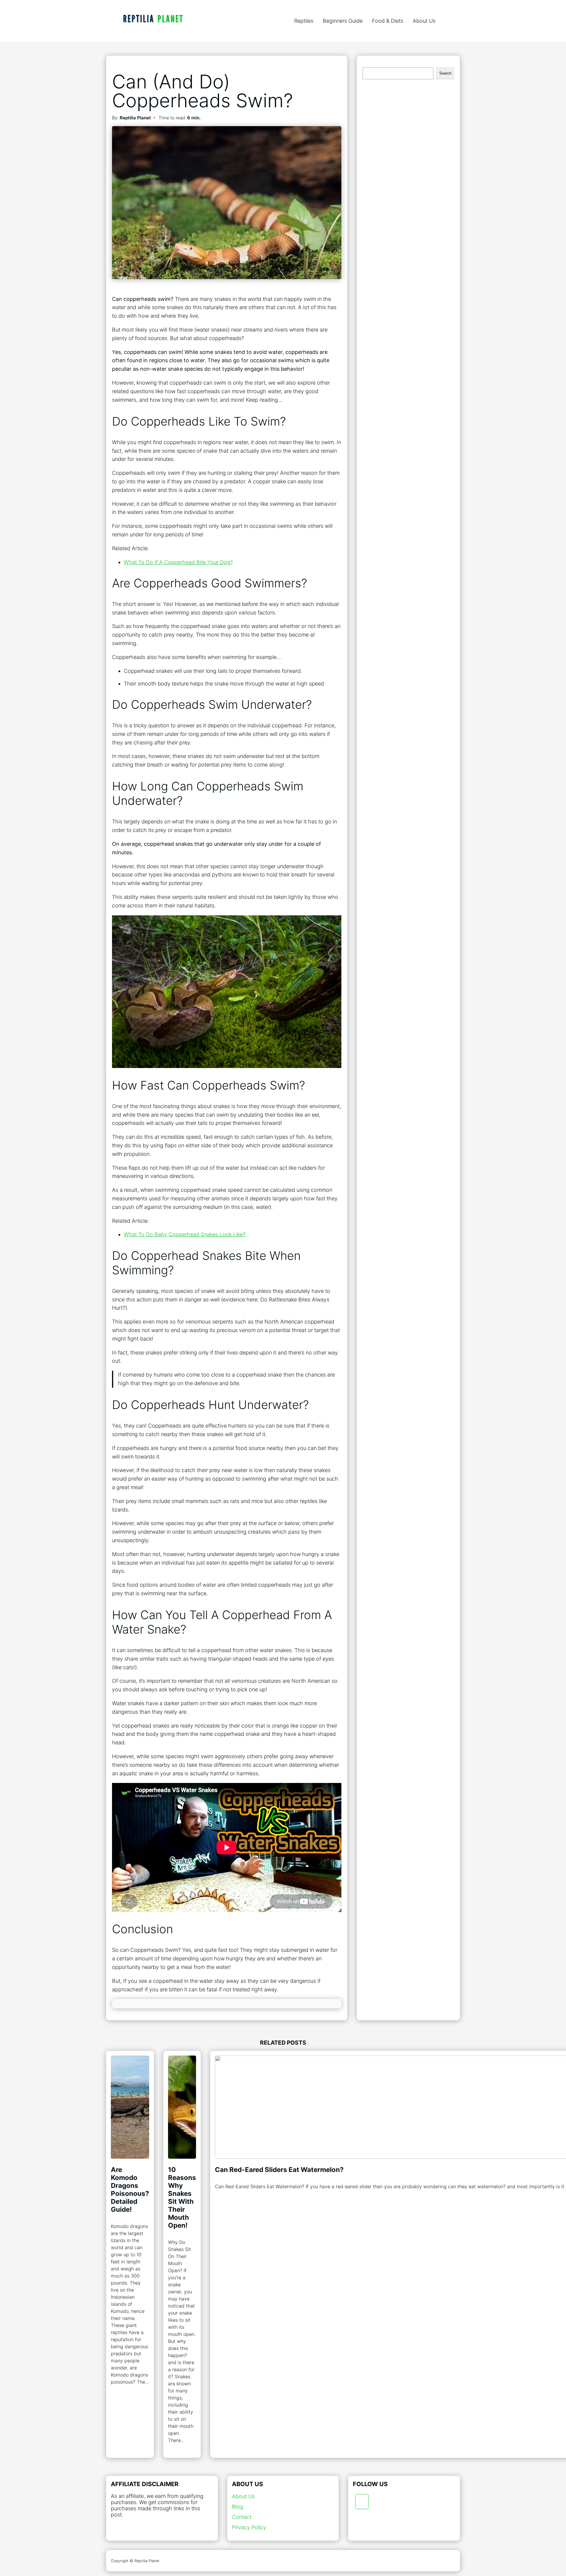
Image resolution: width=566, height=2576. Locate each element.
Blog (238, 2507)
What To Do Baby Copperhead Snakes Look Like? (185, 1234)
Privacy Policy (249, 2527)
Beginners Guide (343, 21)
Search (445, 73)
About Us (424, 21)
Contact (242, 2517)
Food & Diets (388, 21)
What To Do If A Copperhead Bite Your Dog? (178, 562)
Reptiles (304, 21)
